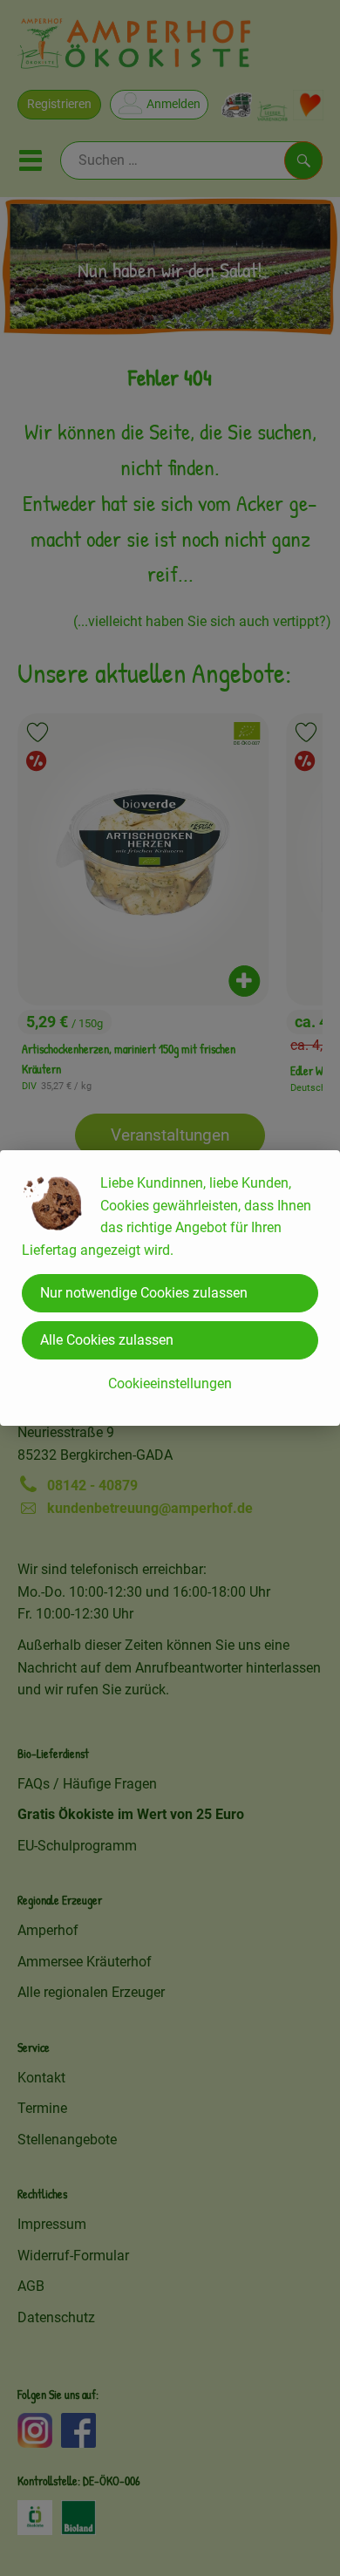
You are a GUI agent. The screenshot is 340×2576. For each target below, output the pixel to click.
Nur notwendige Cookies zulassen (144, 1293)
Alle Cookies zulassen (107, 1340)
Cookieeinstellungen (170, 1383)
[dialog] (170, 1288)
